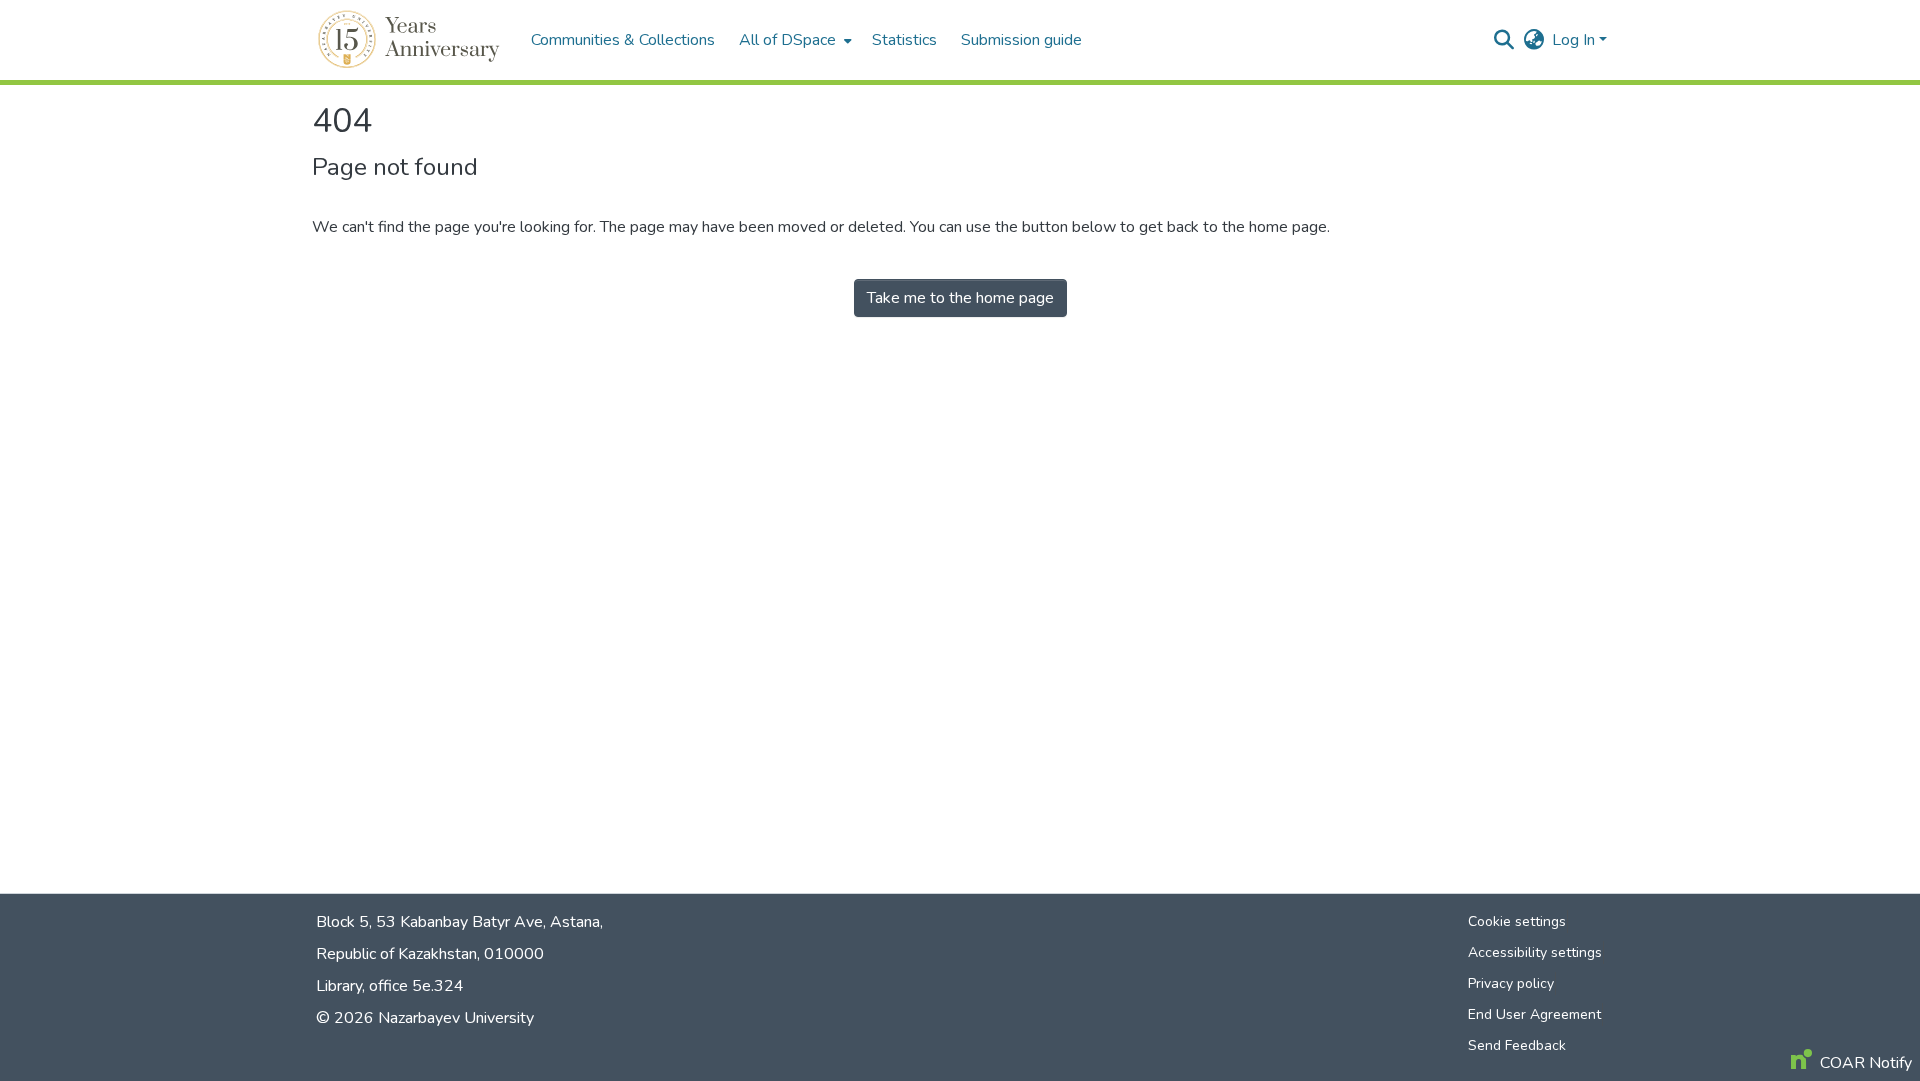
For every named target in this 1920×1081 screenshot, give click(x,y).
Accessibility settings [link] (1535, 952)
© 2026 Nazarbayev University (425, 1018)
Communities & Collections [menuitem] (623, 40)
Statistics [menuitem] (904, 40)
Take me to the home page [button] (960, 298)
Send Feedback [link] (1517, 1045)
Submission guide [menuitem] (1021, 40)
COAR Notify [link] (1866, 1063)
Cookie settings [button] (1517, 921)
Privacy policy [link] (1511, 983)
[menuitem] (793, 40)
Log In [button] (1575, 40)
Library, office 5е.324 (390, 986)
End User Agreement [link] (1534, 1014)
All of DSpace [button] (787, 40)
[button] (411, 40)
